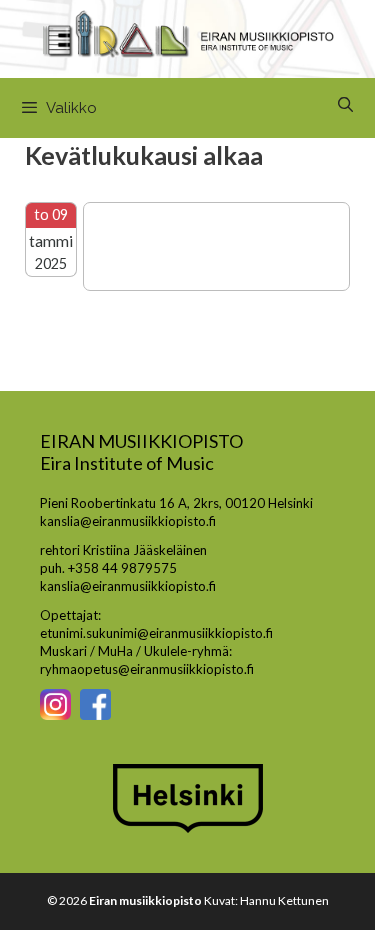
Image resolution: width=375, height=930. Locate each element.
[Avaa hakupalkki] (345, 105)
